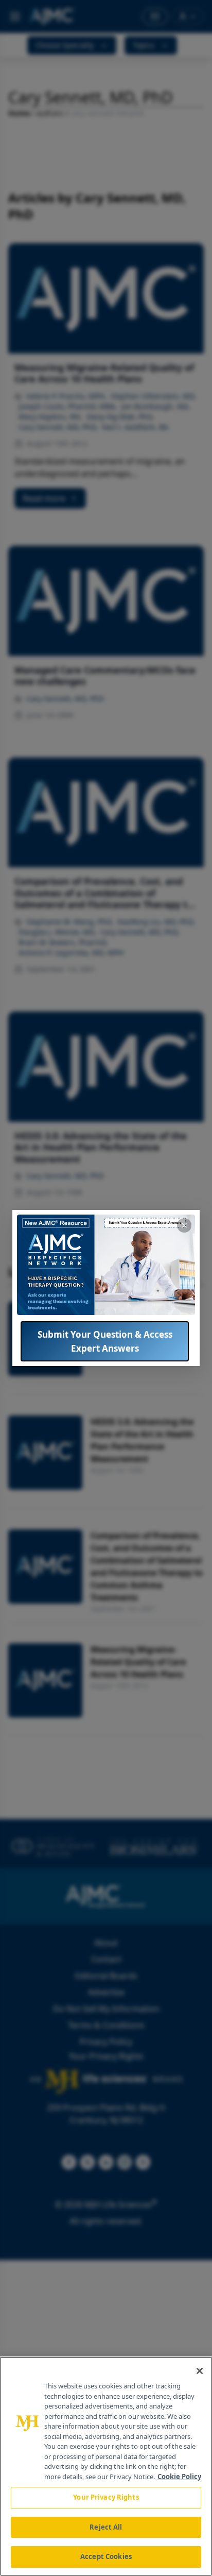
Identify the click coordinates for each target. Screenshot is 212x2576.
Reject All (106, 2527)
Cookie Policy (179, 2477)
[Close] (200, 2371)
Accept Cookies (106, 2556)
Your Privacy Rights (106, 2497)
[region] (106, 2466)
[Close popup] (184, 1225)
